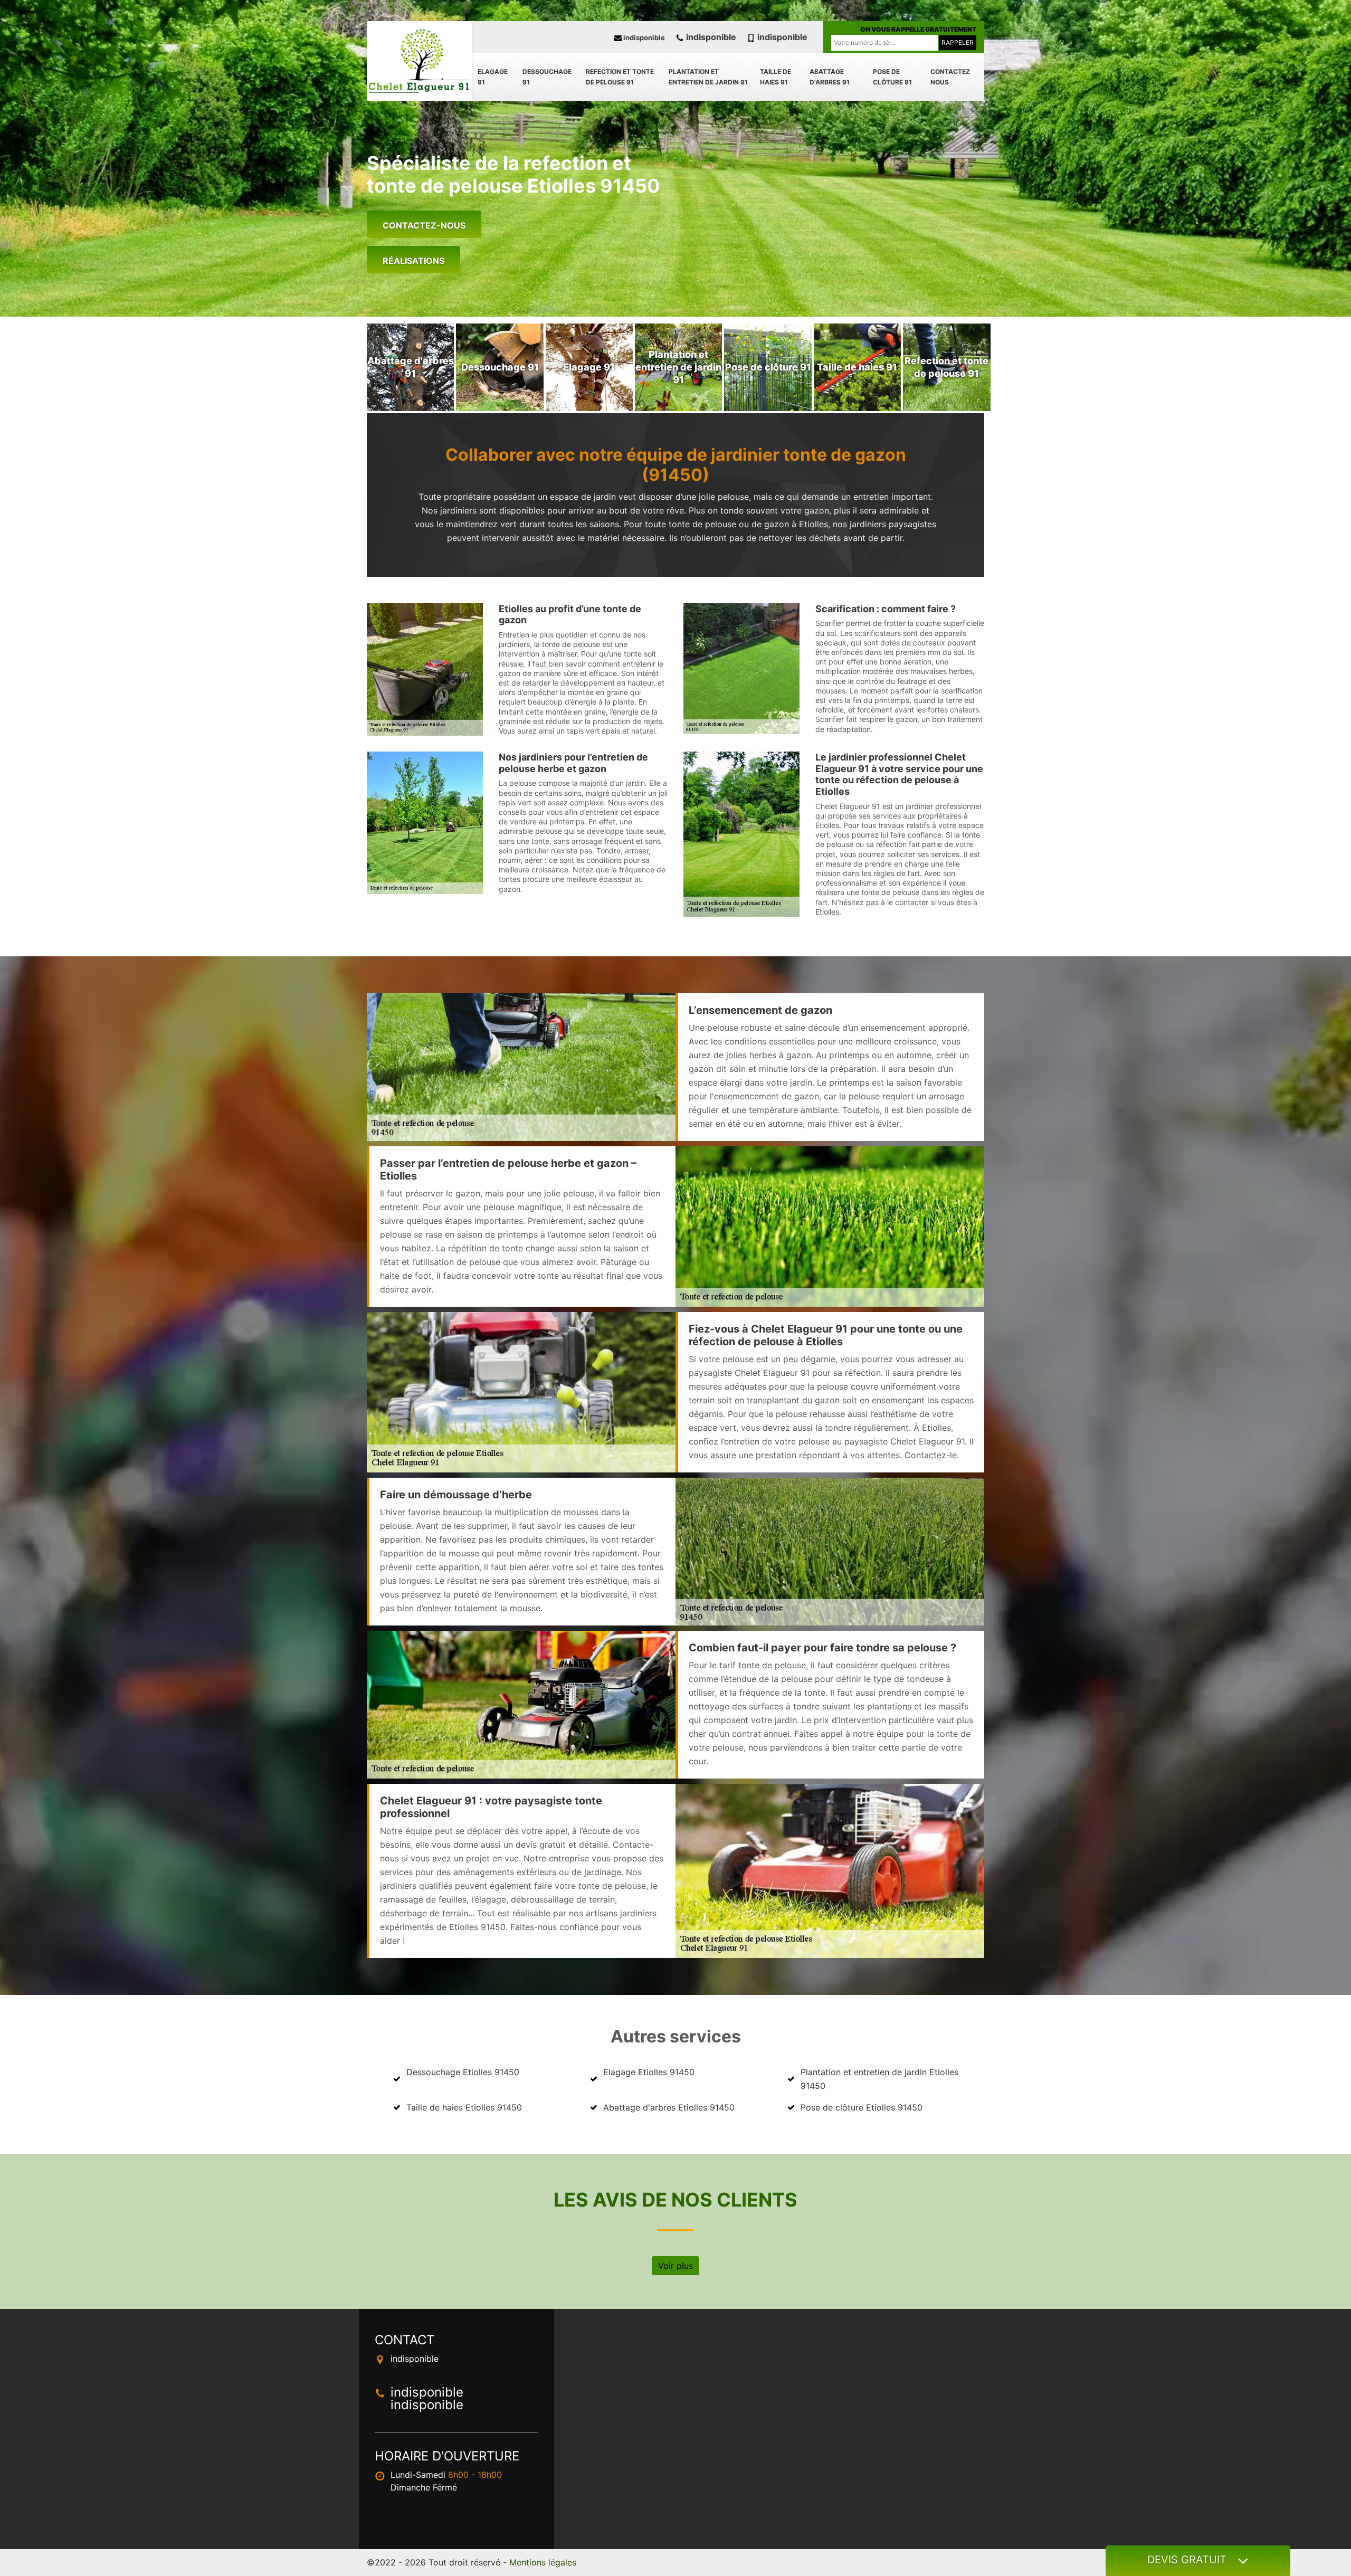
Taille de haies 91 (776, 77)
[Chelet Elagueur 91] (420, 61)
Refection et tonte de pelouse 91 (620, 77)
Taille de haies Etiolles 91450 (464, 2107)
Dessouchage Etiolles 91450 (463, 2072)
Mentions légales (543, 2562)
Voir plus (675, 2266)
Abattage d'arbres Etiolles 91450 (669, 2107)
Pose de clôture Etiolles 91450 (862, 2107)
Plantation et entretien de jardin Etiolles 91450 (879, 2079)
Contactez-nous (424, 225)
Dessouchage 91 (547, 77)
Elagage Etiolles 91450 (649, 2072)
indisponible (643, 37)
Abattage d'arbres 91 (830, 77)
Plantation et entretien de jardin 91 (708, 77)
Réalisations (413, 261)
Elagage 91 (493, 77)
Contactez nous (950, 77)
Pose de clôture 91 (892, 77)
